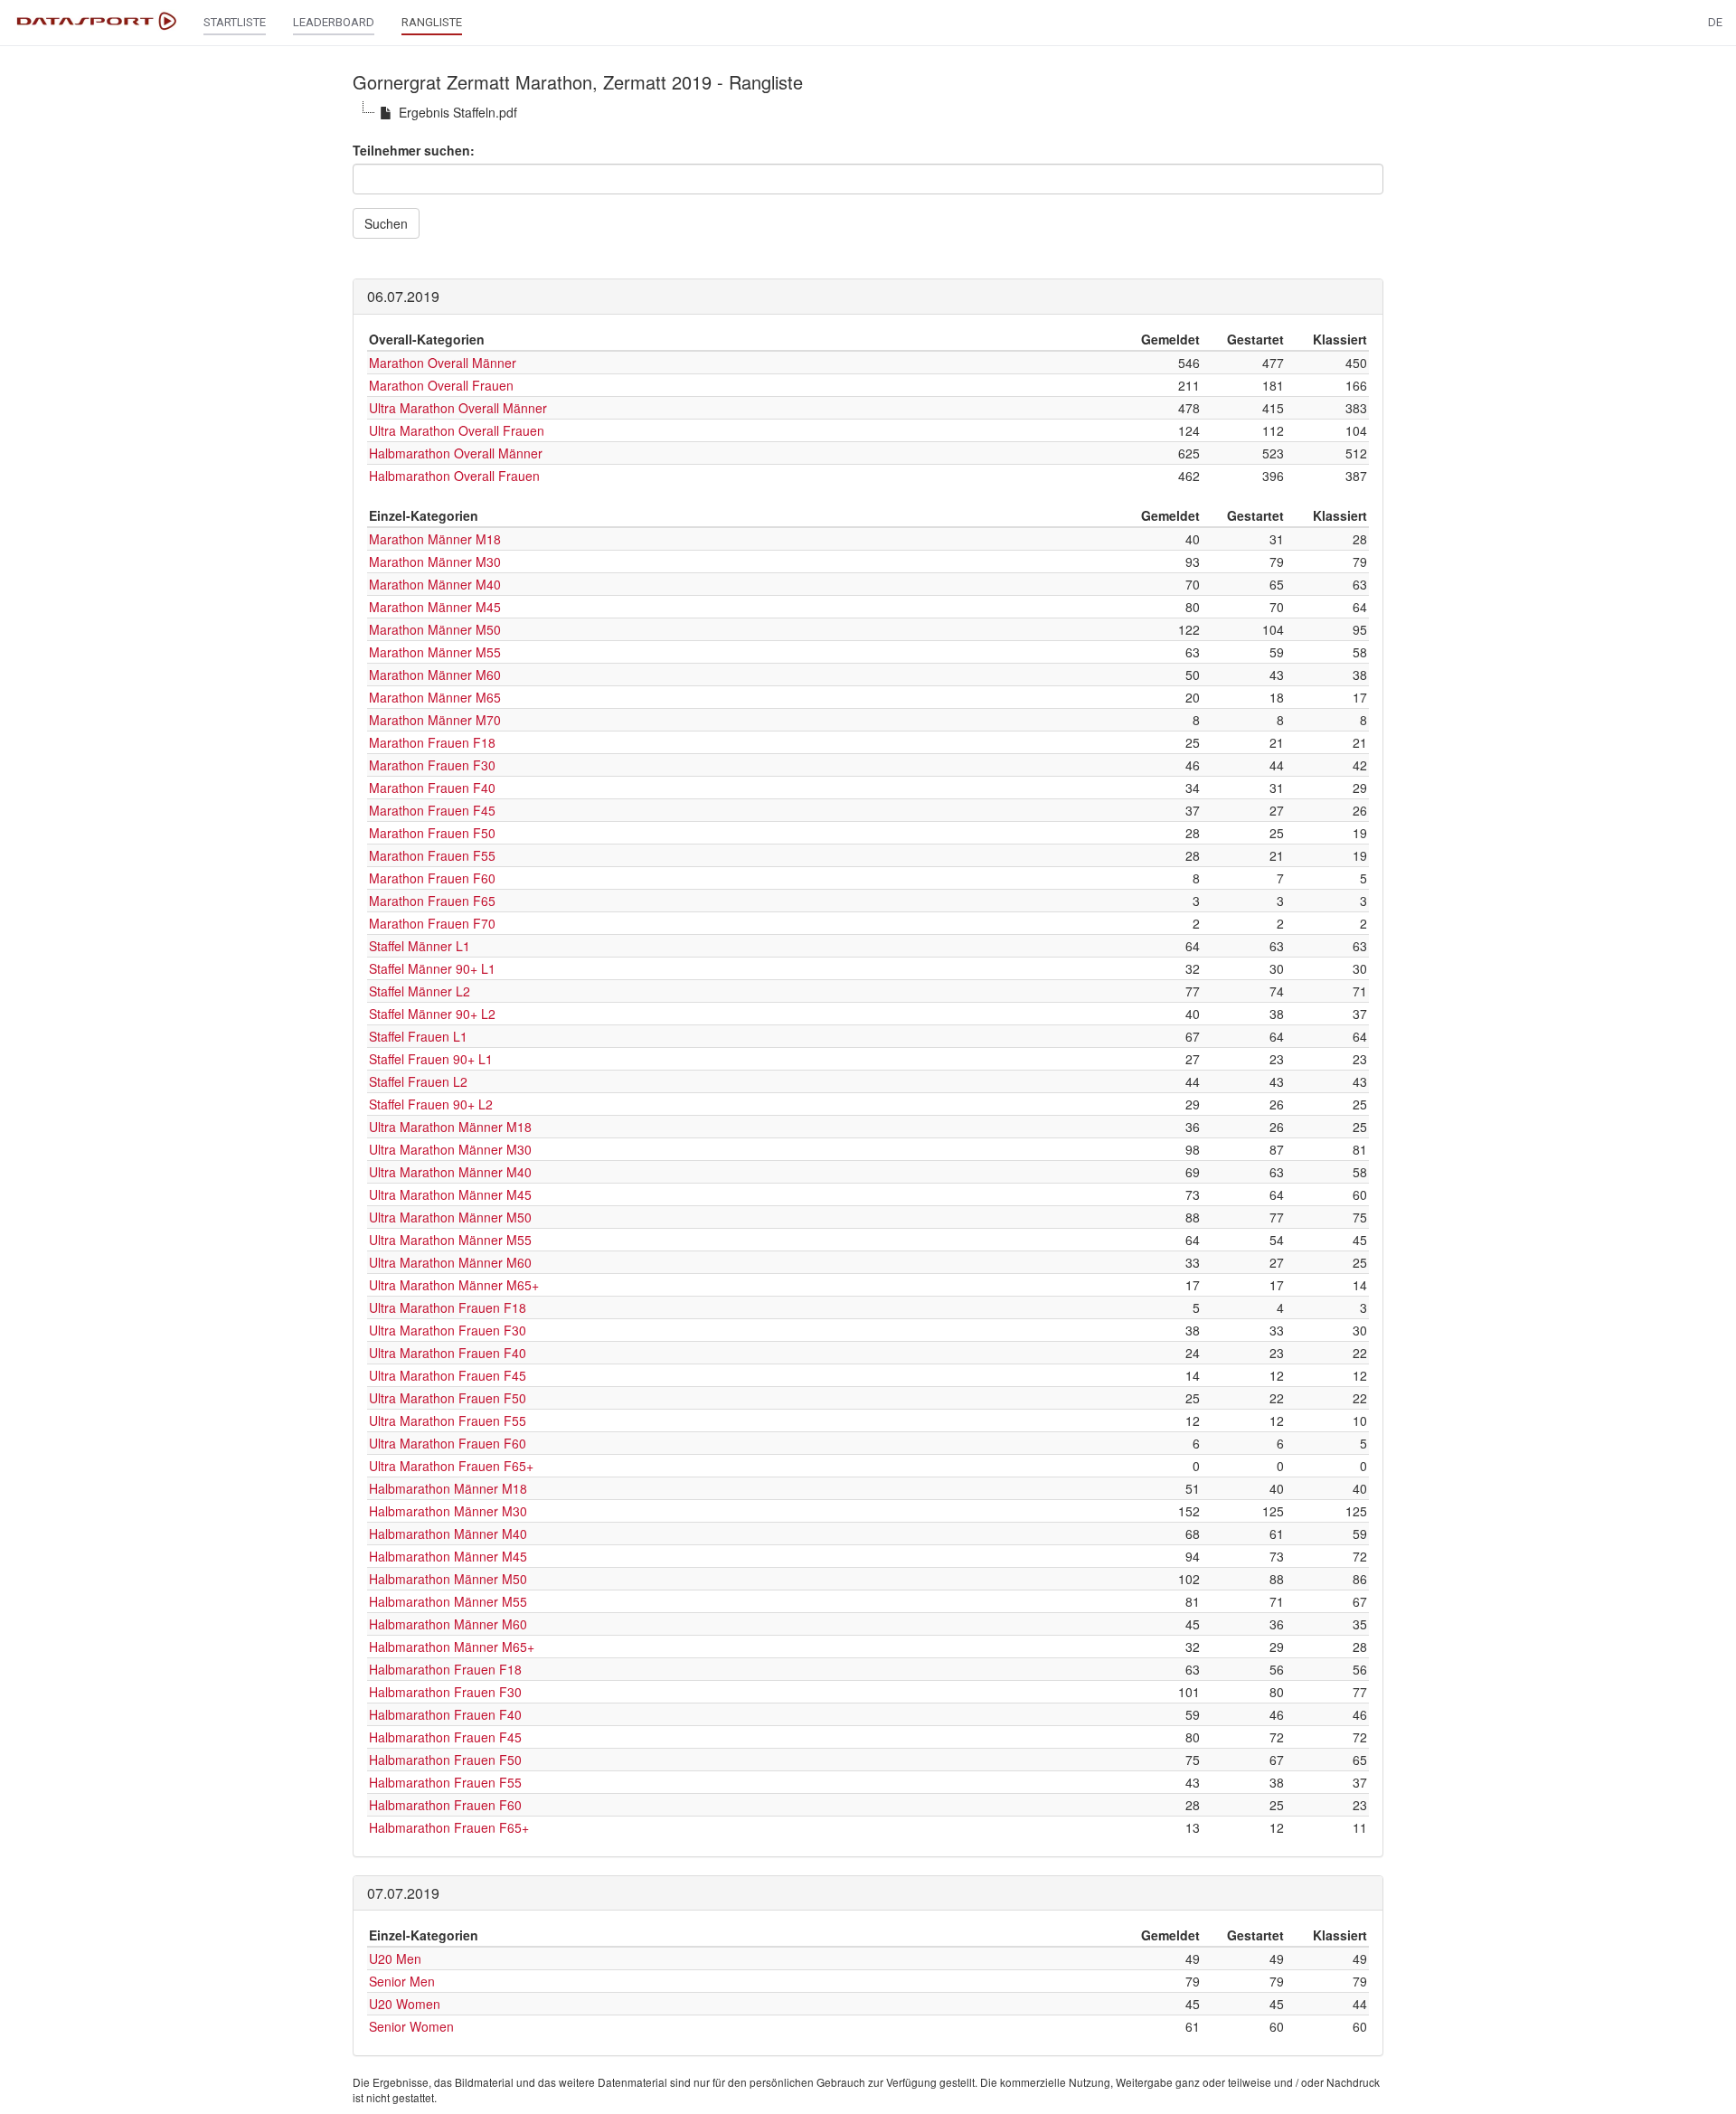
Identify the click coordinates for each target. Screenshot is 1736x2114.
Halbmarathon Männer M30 (448, 1511)
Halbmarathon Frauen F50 (445, 1760)
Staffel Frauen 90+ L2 (431, 1104)
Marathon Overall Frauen (441, 385)
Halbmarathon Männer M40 (448, 1534)
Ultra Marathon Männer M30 (450, 1149)
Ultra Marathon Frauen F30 (448, 1330)
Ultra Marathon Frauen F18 (448, 1307)
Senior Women (411, 2026)
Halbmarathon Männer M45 (448, 1556)
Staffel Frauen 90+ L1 (431, 1059)
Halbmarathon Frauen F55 (445, 1782)
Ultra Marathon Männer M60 (450, 1262)
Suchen (386, 223)
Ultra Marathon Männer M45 (450, 1194)
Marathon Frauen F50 (432, 833)
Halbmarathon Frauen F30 (445, 1692)
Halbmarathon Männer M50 (448, 1579)
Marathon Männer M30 (435, 562)
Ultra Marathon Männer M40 (450, 1172)
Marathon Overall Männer (443, 363)
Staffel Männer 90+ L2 (432, 1014)
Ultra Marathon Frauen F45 (448, 1375)
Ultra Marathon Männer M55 (450, 1240)
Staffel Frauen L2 (418, 1081)
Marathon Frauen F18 (432, 742)
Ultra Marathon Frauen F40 (448, 1353)
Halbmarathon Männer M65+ (452, 1647)
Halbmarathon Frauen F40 (445, 1714)
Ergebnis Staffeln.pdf (458, 112)
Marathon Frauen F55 (432, 855)
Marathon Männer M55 (435, 652)
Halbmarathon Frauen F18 (445, 1669)
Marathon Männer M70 (435, 720)
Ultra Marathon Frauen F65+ (451, 1466)
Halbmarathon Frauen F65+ (449, 1827)
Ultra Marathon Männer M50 (450, 1217)
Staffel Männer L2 (420, 991)
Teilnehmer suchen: (414, 150)
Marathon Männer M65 (435, 697)
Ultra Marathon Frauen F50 (448, 1398)
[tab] (868, 297)
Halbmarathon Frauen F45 (445, 1737)
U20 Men (395, 1958)
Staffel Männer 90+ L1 (432, 968)
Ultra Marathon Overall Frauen (457, 430)
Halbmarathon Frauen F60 (445, 1805)
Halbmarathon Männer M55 (448, 1601)
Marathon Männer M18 (435, 539)
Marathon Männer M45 (435, 607)
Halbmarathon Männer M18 (448, 1488)
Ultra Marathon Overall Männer (458, 408)
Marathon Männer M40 (435, 584)
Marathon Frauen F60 (432, 878)
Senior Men (402, 1981)
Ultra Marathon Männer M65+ (454, 1285)
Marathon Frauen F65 (432, 901)
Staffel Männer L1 (420, 946)
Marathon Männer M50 (435, 629)
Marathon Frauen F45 (432, 810)
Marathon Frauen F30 (432, 765)
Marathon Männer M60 (435, 675)
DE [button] (1715, 22)
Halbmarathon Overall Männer (456, 453)
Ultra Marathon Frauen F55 (448, 1420)
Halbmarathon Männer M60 (448, 1624)
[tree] (868, 112)
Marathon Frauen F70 (432, 923)
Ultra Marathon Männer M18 (450, 1127)
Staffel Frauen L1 (418, 1036)
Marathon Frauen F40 (432, 788)
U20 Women (405, 2004)
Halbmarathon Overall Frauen (454, 476)
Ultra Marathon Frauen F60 (448, 1443)
